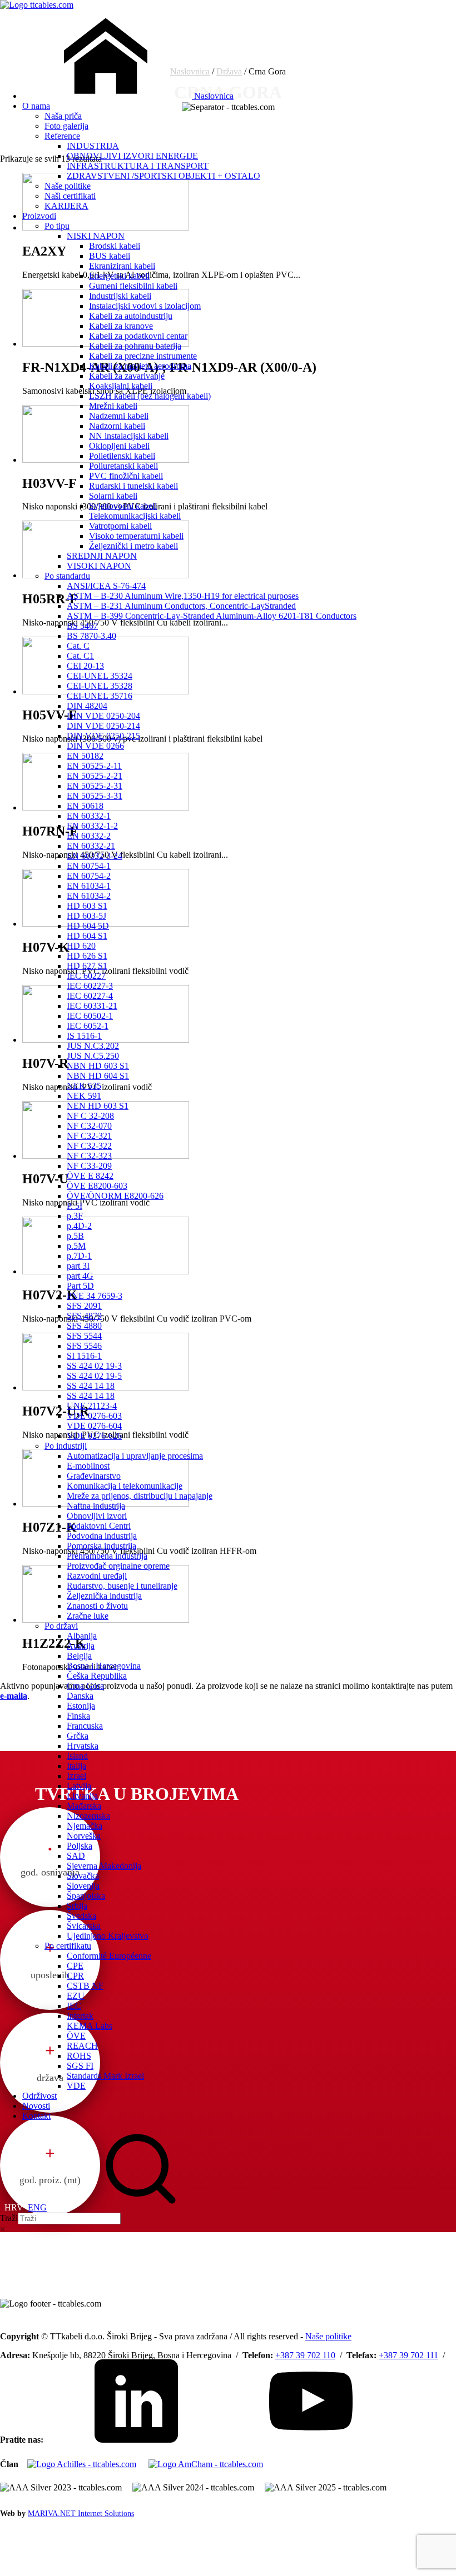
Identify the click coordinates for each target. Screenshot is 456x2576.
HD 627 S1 (87, 966)
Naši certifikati (70, 196)
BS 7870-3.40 (91, 636)
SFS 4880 (84, 1326)
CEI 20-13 (85, 666)
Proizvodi (39, 216)
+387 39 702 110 (305, 2355)
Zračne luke (88, 1616)
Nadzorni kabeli (117, 426)
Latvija (79, 1786)
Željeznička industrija (104, 1596)
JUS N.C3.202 (93, 1046)
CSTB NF (85, 1986)
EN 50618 (85, 806)
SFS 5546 (84, 1346)
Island (77, 1756)
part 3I (78, 1266)
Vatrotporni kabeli (120, 526)
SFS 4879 (84, 1316)
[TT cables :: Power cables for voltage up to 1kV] (37, 5)
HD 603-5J (86, 916)
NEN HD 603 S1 (98, 1106)
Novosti (36, 2106)
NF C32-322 (89, 1146)
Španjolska (86, 1896)
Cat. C (78, 646)
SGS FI (80, 2066)
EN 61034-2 (89, 896)
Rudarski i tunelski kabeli (133, 486)
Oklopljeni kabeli (119, 446)
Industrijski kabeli (120, 296)
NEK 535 (84, 1086)
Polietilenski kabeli (122, 456)
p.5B (75, 1236)
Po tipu (57, 226)
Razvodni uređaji (97, 1576)
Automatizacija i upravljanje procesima (135, 1456)
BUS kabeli (110, 256)
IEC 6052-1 (88, 1026)
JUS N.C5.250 (93, 1056)
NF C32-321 (89, 1136)
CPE (75, 1966)
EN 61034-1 (89, 886)
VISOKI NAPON (99, 566)
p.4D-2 (79, 1226)
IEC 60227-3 (90, 986)
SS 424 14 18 (91, 1386)
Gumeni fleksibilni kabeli (133, 286)
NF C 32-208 (90, 1116)
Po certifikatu (68, 1946)
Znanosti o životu (97, 1606)
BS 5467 (82, 626)
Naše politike (68, 186)
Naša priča (63, 116)
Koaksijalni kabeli (121, 386)
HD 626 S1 (87, 956)
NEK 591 (84, 1096)
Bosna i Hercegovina (104, 1666)
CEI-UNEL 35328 (100, 686)
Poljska (80, 1846)
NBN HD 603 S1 (98, 1066)
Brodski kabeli (115, 246)
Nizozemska (88, 1816)
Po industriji (66, 1446)
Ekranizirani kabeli (122, 266)
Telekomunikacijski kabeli (135, 516)
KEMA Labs (90, 2026)
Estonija (81, 1706)
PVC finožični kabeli (126, 476)
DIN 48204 (87, 706)
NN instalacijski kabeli (129, 436)
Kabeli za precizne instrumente (143, 356)
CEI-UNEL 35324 (100, 676)
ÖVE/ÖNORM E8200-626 (115, 1196)
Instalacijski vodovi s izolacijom (145, 306)
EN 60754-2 (89, 876)
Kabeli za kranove (121, 326)
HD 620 (81, 946)
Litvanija (82, 1796)
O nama (36, 106)
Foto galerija (66, 126)
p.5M (76, 1246)
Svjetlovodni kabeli (123, 506)
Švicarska (84, 1926)
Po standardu (67, 576)
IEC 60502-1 (90, 1016)
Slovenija (83, 1886)
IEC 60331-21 (92, 1006)
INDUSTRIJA (93, 146)
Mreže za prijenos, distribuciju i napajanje (140, 1496)
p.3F (75, 1216)
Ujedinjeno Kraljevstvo (108, 1936)
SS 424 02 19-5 (94, 1376)
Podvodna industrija (102, 1536)
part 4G (80, 1276)
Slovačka (83, 1876)
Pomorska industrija (101, 1546)
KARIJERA (66, 206)
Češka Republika (97, 1676)
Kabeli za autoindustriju (131, 316)
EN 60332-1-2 (92, 826)
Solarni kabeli (113, 496)
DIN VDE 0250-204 (103, 716)
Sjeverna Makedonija (104, 1866)
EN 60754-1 (89, 866)
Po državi (61, 1626)
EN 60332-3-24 (95, 856)
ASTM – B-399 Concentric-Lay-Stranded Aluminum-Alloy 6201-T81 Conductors (212, 616)
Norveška (84, 1836)
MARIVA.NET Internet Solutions (81, 2514)
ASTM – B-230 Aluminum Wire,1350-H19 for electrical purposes (183, 596)
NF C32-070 (89, 1126)
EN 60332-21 (91, 846)
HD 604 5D (88, 926)
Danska (80, 1696)
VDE (76, 2086)
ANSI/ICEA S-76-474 (106, 586)
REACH (82, 2046)
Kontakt (36, 2116)
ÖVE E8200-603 (97, 1186)
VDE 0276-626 (94, 1436)
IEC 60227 (86, 976)
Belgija (79, 1656)
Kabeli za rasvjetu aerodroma (140, 366)
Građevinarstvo (94, 1476)
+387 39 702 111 (408, 2355)
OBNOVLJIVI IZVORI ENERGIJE (132, 156)
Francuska (85, 1726)
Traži (9, 2218)
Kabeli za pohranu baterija (135, 346)
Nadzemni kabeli (119, 416)
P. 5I (75, 1206)
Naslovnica (213, 96)
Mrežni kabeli (113, 406)
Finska (78, 1716)
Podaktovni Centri (99, 1526)
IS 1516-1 (84, 1036)
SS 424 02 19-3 (94, 1366)
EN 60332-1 (89, 816)
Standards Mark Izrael (105, 2076)
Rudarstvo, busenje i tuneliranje (122, 1586)
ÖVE (76, 2036)
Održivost (39, 2096)
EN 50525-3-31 (95, 796)
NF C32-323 (89, 1156)
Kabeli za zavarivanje (127, 376)
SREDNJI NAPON (102, 556)
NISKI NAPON (96, 236)
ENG (37, 2207)
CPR (75, 1976)
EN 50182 (85, 756)
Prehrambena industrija (107, 1556)
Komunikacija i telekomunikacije (125, 1486)
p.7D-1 (79, 1256)
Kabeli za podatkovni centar (138, 336)
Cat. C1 (80, 656)
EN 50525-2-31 (95, 786)
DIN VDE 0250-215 (103, 736)
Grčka (78, 1736)
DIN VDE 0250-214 (103, 726)
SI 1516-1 (84, 1356)
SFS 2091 (84, 1306)
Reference (62, 136)
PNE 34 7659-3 (95, 1296)
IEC (74, 2006)
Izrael (76, 1776)
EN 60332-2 (89, 836)
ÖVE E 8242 (90, 1176)
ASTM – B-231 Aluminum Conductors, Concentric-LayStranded (181, 606)
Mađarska (84, 1806)
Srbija (77, 1906)
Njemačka (85, 1826)
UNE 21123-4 (92, 1406)
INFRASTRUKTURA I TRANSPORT (138, 166)
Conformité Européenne (109, 1956)
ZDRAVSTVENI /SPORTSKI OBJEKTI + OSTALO (163, 176)
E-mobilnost (88, 1466)
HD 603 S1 (87, 906)
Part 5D (80, 1286)
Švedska (81, 1916)
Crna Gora (85, 1686)
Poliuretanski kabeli (123, 466)
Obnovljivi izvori (97, 1516)
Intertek (80, 2016)
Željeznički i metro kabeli (133, 546)
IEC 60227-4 (90, 996)
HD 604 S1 (87, 936)
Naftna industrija (96, 1506)
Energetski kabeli (119, 276)
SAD (76, 1856)
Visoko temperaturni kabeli (136, 536)
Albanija (82, 1636)
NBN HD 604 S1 (98, 1076)
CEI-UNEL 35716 (100, 696)
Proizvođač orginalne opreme (118, 1566)
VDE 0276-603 (94, 1416)
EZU (76, 1996)
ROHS (79, 2056)
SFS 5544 (84, 1336)
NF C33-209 (89, 1166)
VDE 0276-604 (94, 1426)
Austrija (81, 1646)
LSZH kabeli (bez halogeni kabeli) (150, 396)
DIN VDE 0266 (95, 746)
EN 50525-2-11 (94, 766)
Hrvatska (83, 1746)
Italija (76, 1766)
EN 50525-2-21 (95, 776)
